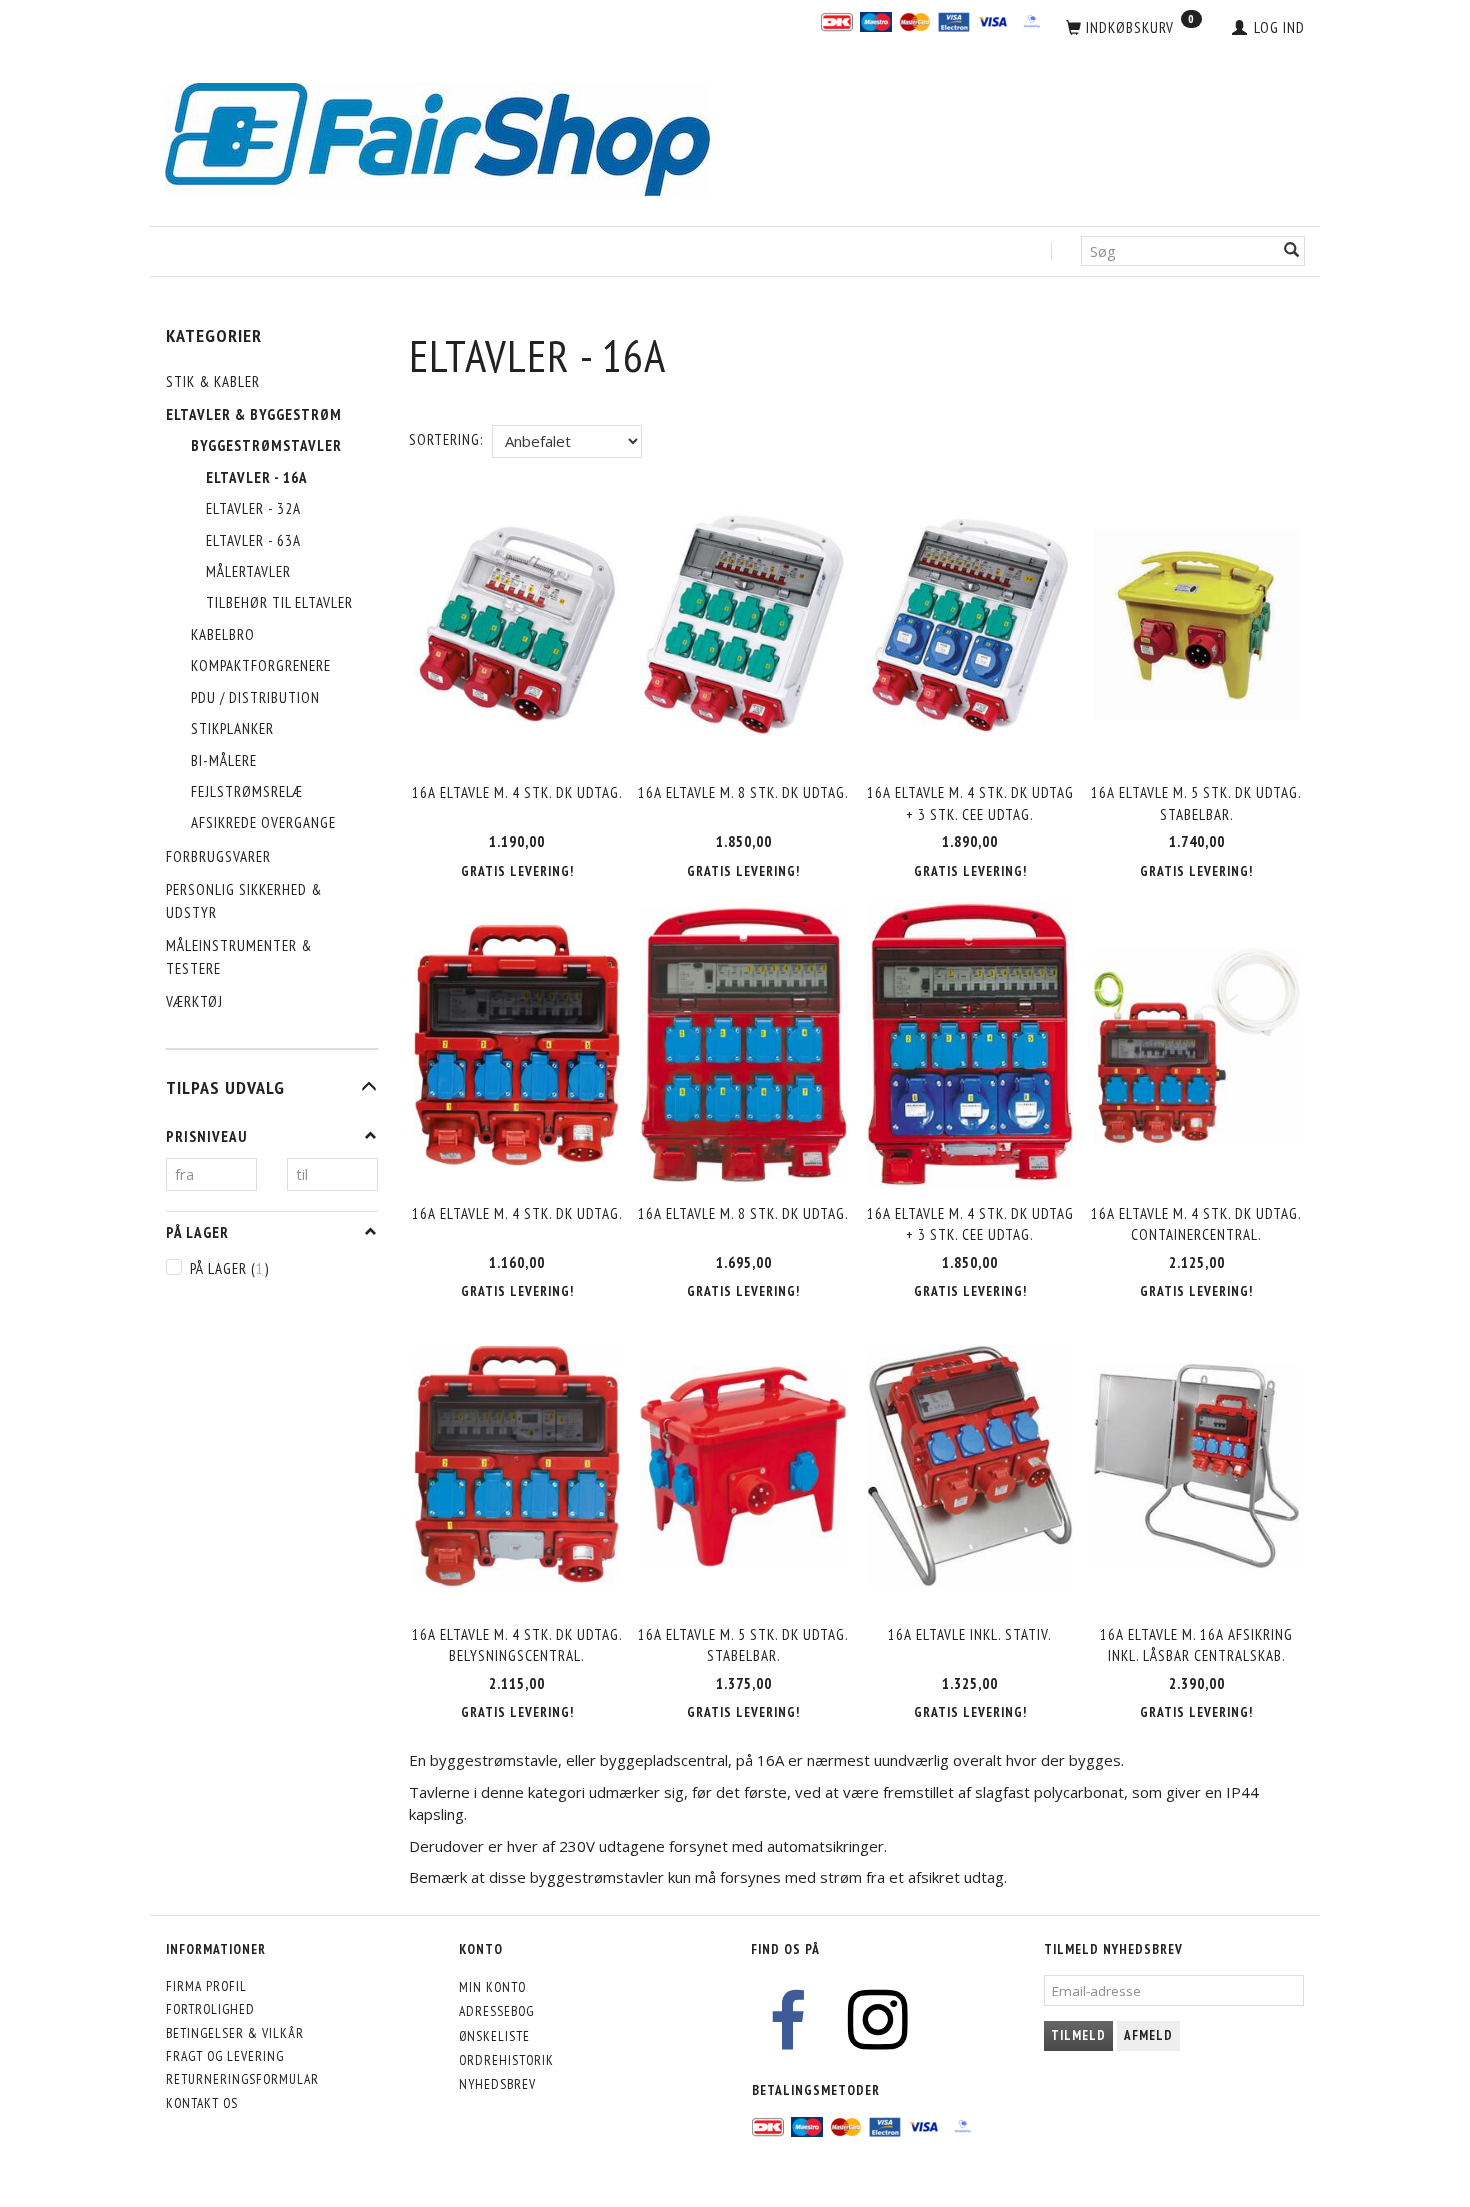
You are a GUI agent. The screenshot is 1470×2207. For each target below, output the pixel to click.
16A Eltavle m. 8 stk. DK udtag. (743, 792)
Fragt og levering (225, 2056)
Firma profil (206, 1986)
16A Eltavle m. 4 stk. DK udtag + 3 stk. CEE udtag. (970, 803)
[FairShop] (437, 137)
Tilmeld (1078, 2035)
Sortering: (446, 439)
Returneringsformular (242, 2079)
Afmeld (1148, 2035)
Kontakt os (202, 2103)
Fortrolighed (210, 2009)
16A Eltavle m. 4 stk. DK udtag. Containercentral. (1196, 1224)
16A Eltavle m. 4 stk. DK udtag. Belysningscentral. (517, 1645)
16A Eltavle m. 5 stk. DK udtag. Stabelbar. (1196, 803)
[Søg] (1292, 251)
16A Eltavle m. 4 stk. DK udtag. (517, 792)
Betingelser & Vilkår (235, 2033)
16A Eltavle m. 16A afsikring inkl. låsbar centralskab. (1196, 1645)
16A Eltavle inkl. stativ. (970, 1634)
